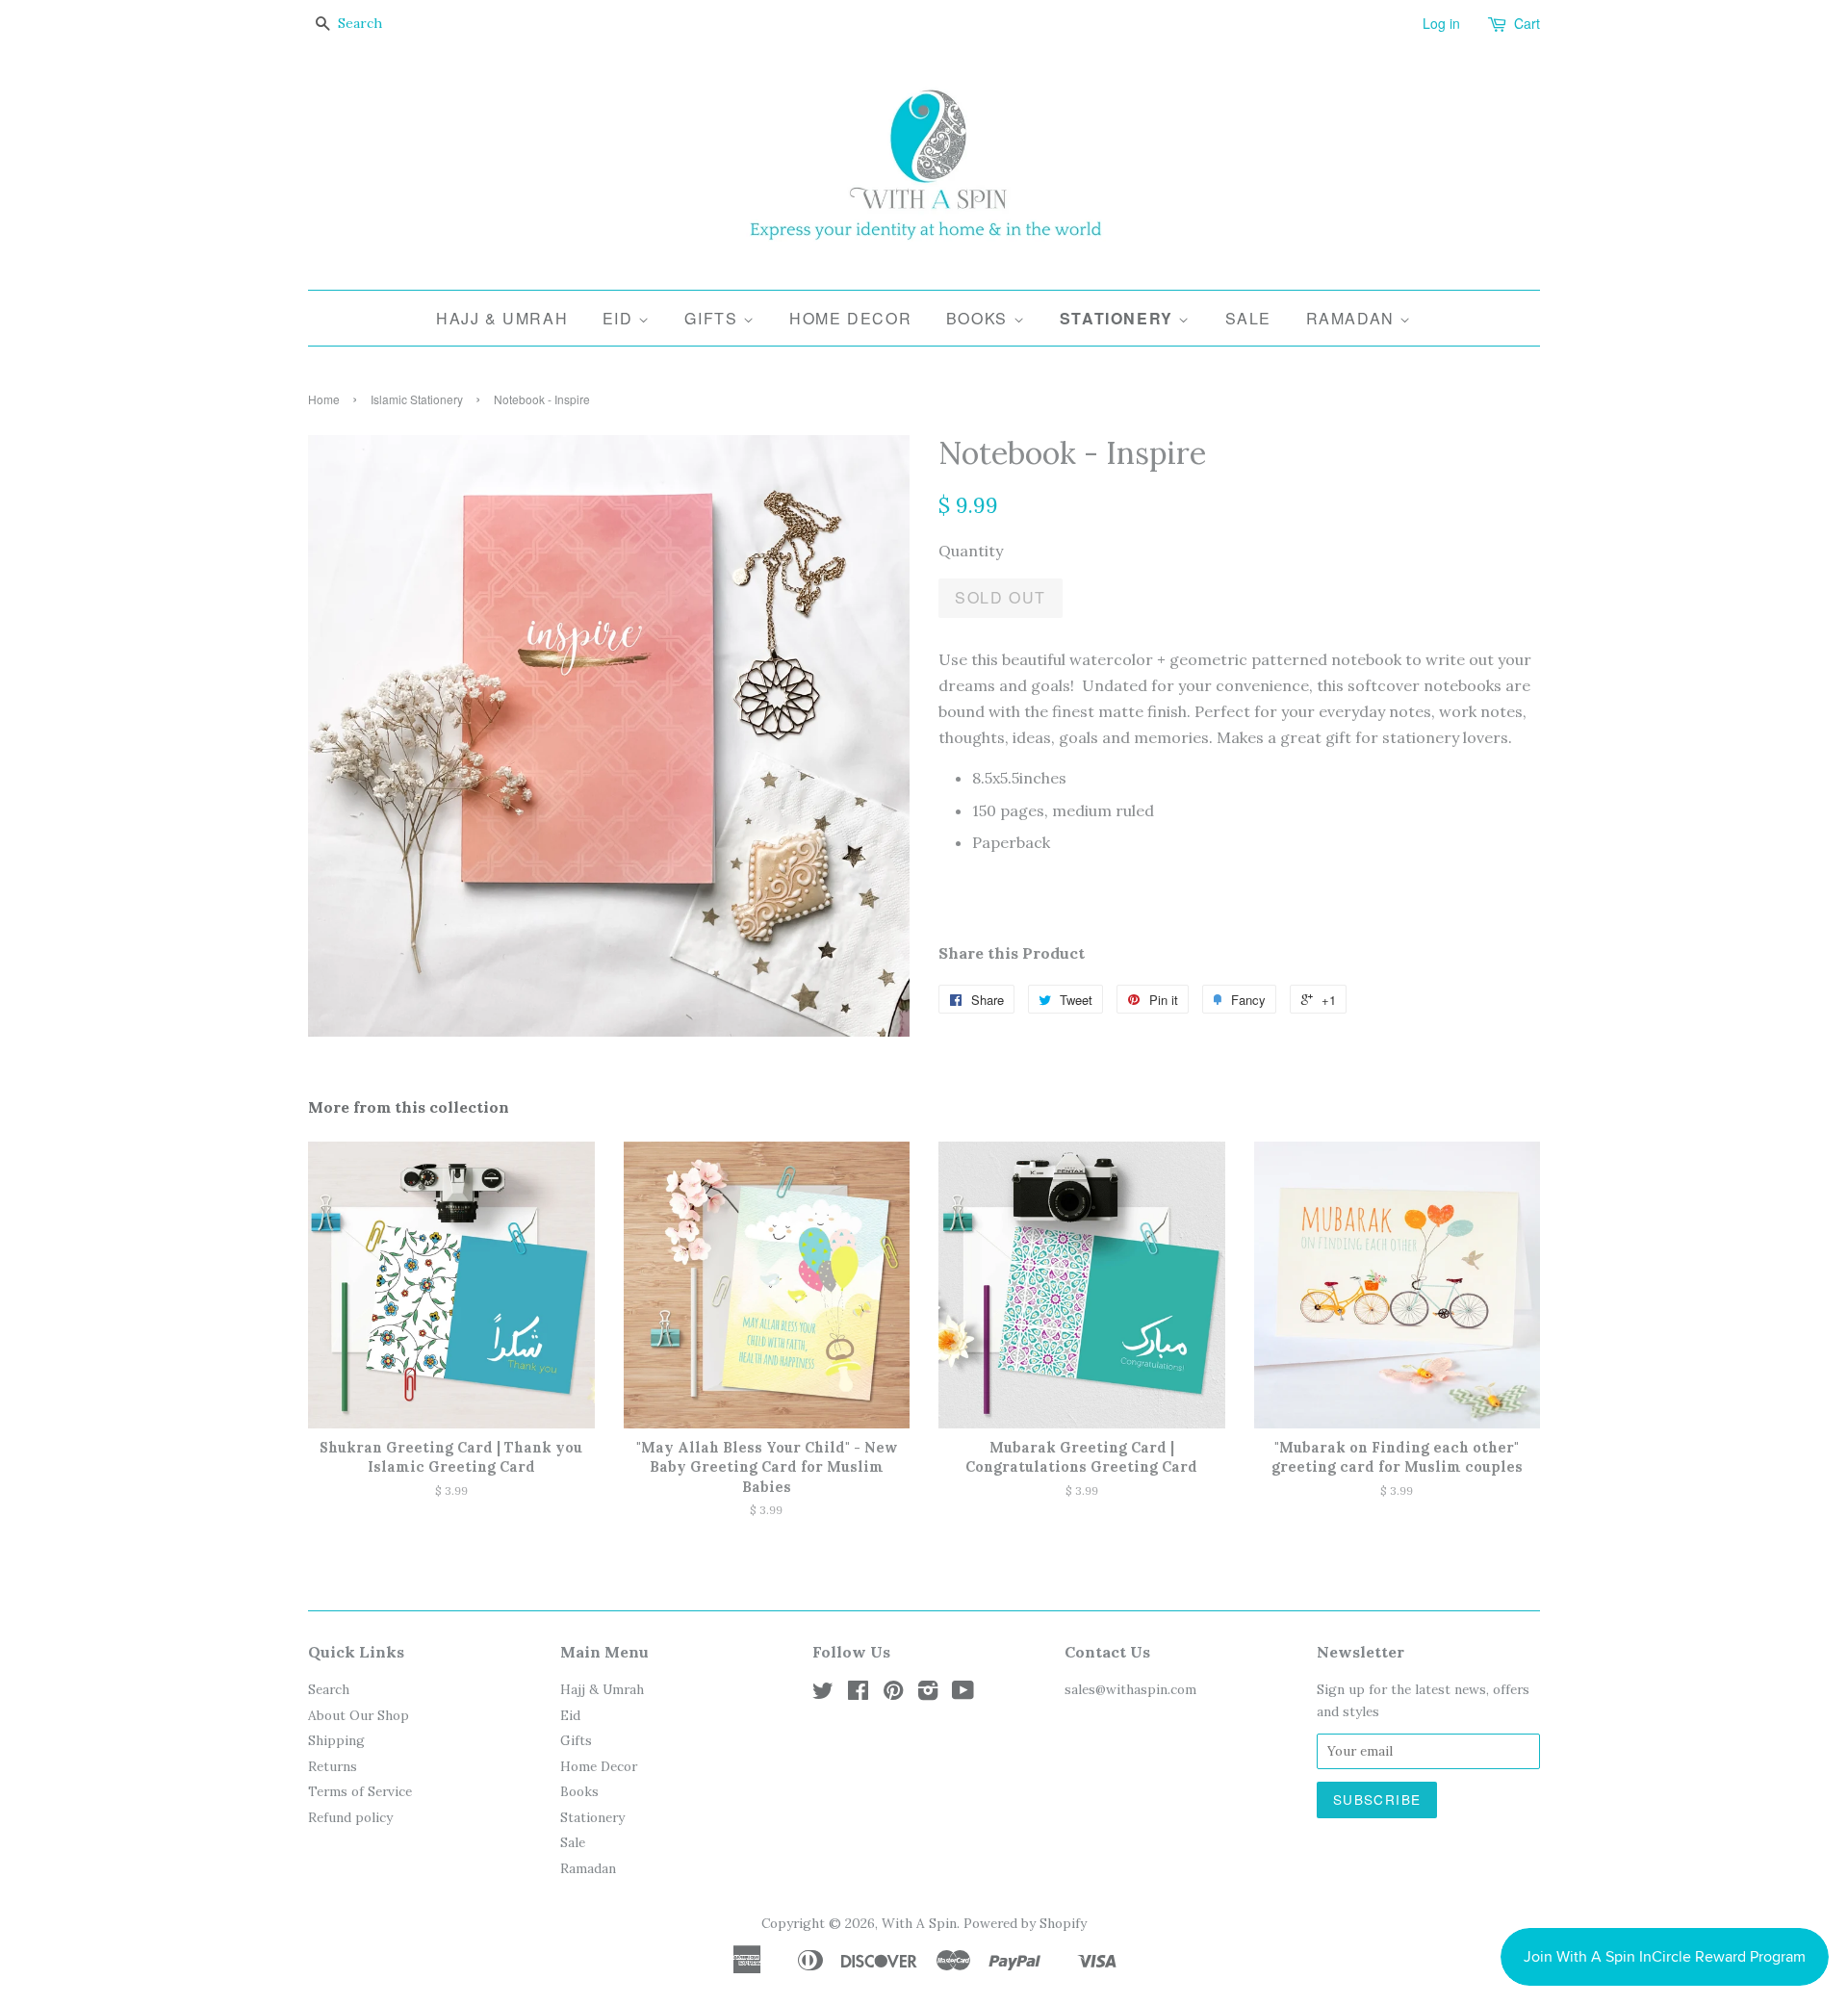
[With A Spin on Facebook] (858, 1694)
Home (324, 399)
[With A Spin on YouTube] (963, 1694)
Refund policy (350, 1817)
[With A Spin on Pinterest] (893, 1694)
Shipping (336, 1740)
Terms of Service (360, 1791)
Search (329, 1689)
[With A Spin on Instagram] (928, 1694)
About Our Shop (359, 1715)
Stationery (1119, 318)
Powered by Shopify (1025, 1923)
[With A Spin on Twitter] (823, 1694)
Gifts (714, 318)
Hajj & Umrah (502, 318)
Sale (1248, 318)
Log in (1441, 23)
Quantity (971, 551)
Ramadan (1353, 318)
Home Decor (850, 318)
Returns (333, 1766)
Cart (1527, 23)
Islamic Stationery (417, 399)
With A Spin (919, 1923)
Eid (620, 318)
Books (980, 318)
